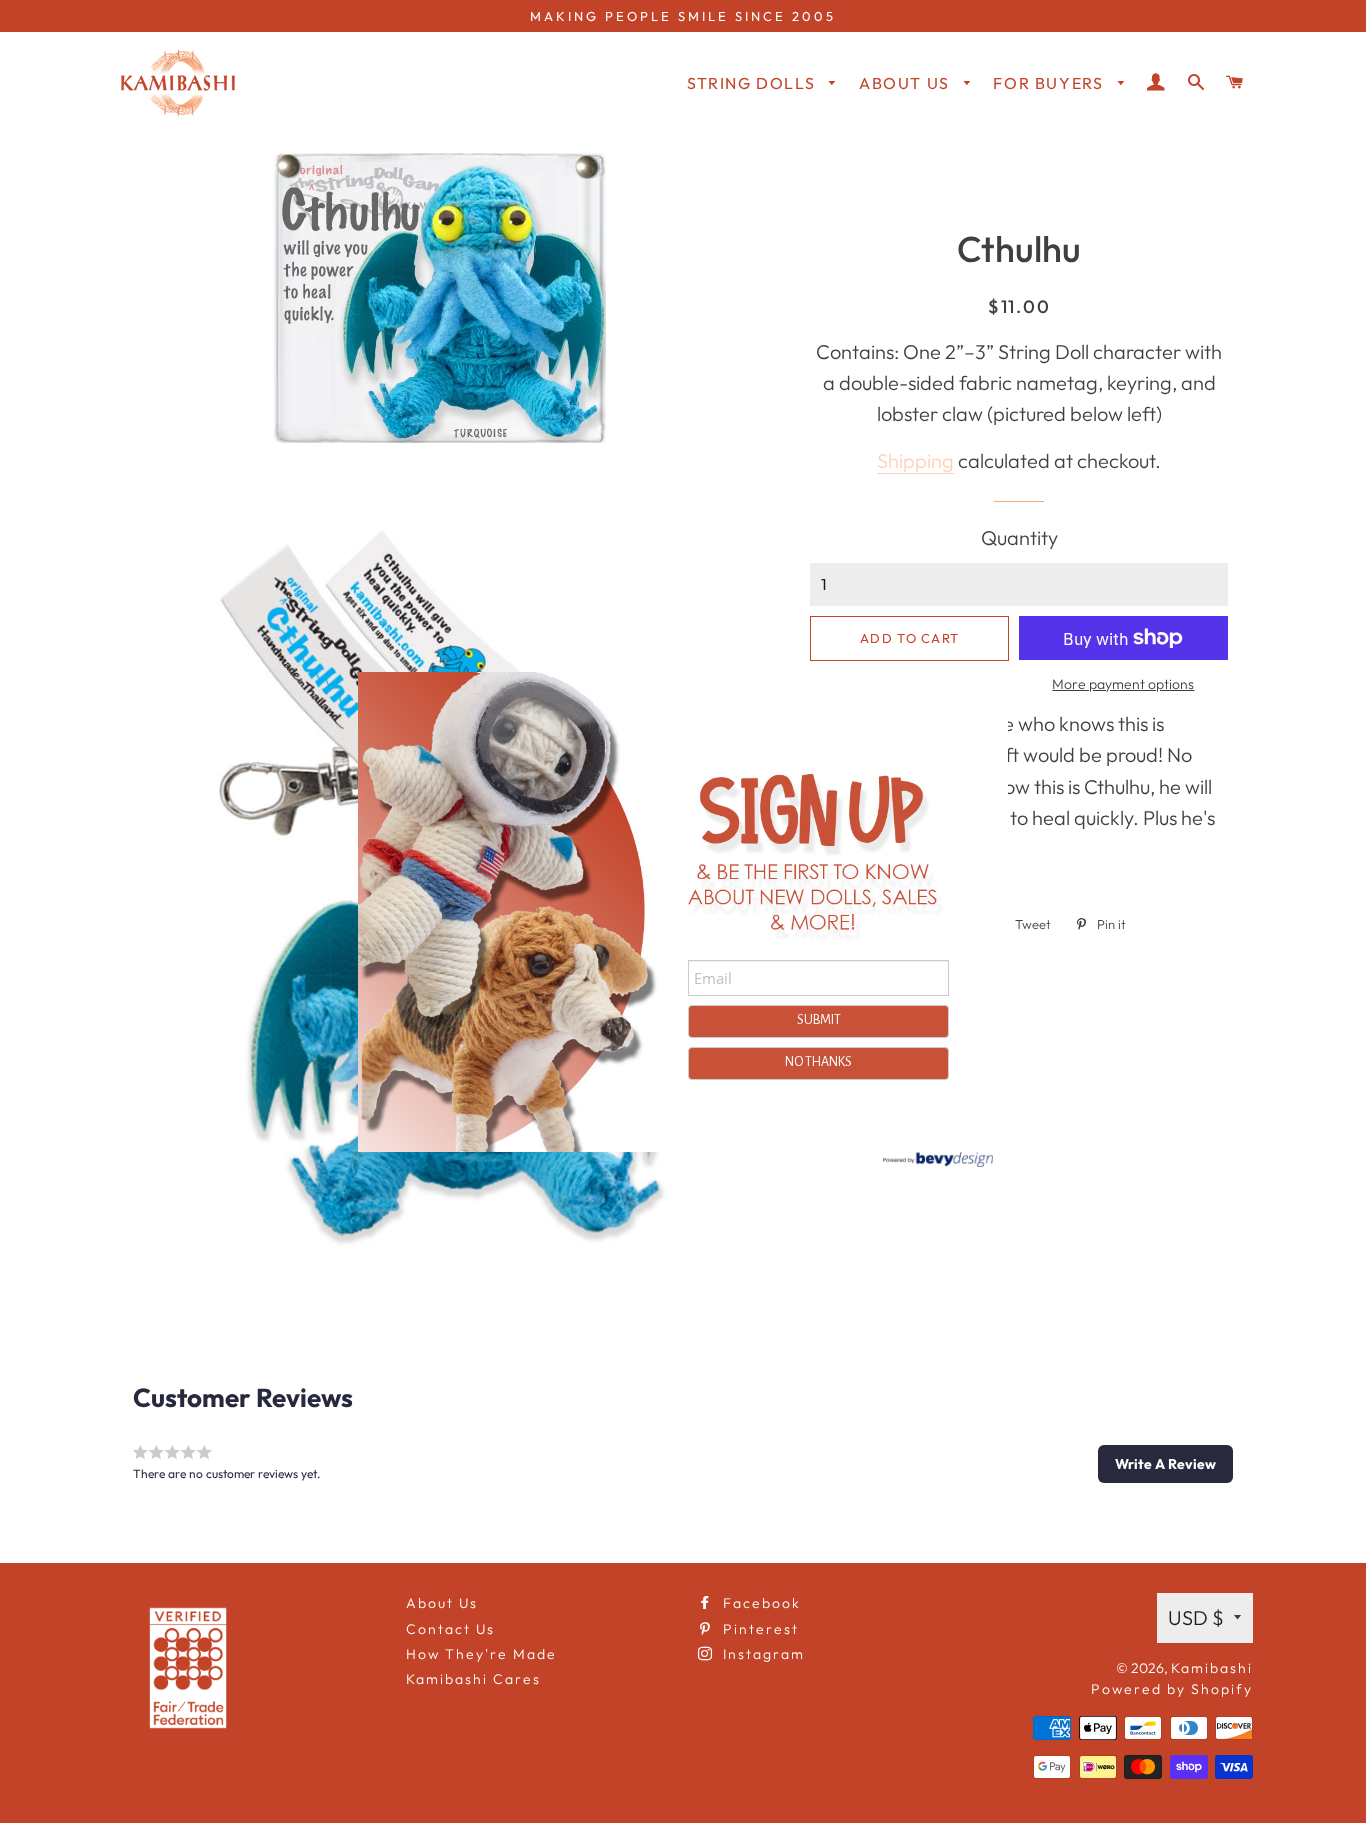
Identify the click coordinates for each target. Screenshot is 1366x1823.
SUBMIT (819, 1020)
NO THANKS (818, 1062)
